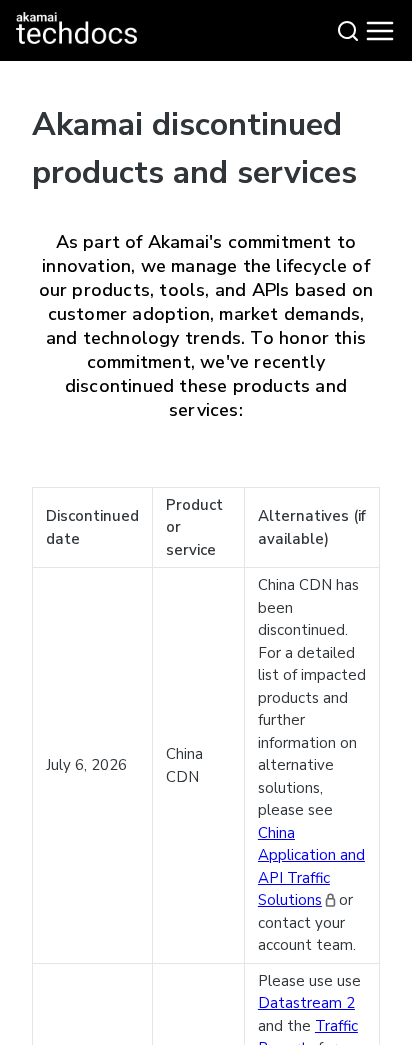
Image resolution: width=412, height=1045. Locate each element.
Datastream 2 (306, 1003)
